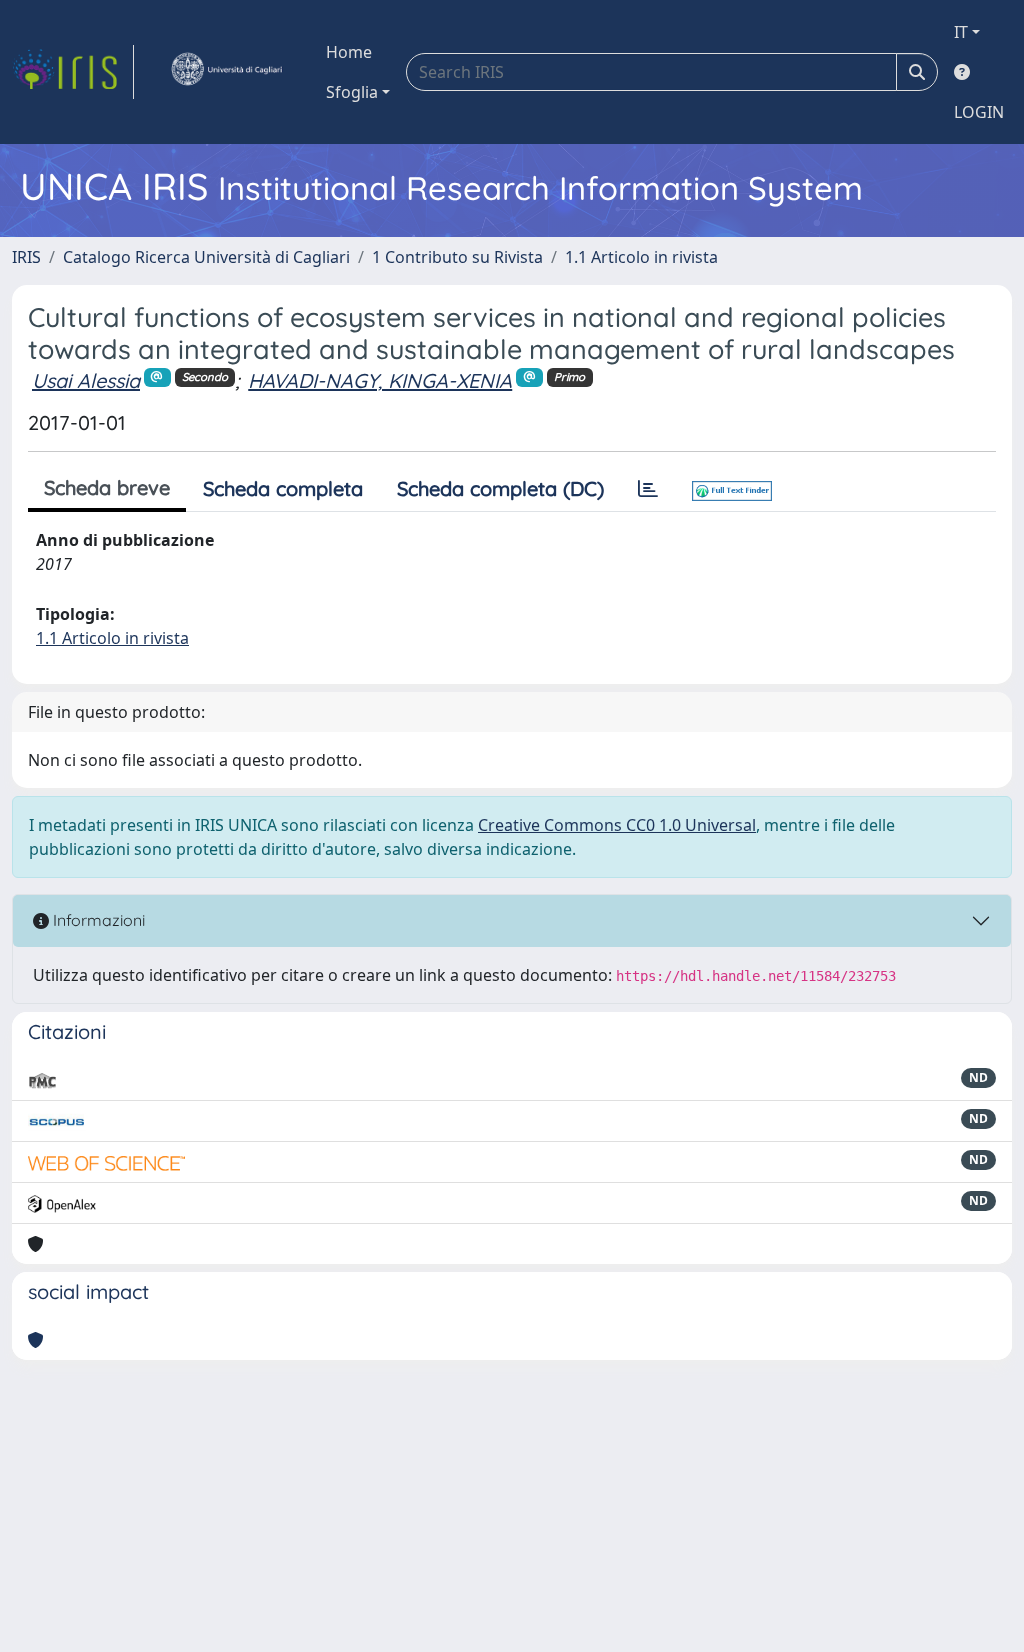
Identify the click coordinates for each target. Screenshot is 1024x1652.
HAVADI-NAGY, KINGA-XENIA (380, 380)
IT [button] (961, 32)
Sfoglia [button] (352, 92)
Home (349, 52)
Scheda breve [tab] (107, 487)
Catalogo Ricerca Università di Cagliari (206, 257)
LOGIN (979, 112)
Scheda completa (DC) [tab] (500, 488)
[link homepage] (73, 72)
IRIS (26, 257)
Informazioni (97, 920)
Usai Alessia (86, 380)
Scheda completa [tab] (283, 488)
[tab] (648, 489)
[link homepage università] (226, 72)
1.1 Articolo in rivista (641, 257)
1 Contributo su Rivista (457, 257)
